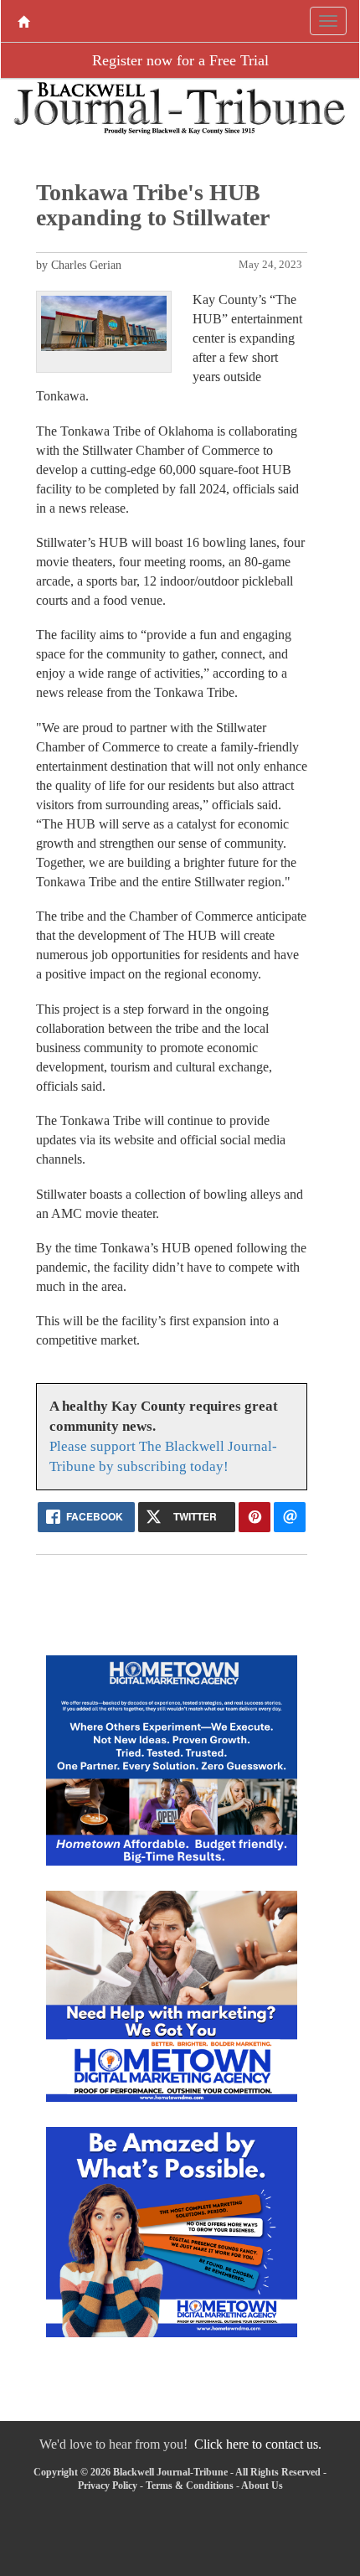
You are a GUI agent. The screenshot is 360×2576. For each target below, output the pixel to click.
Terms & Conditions (190, 2486)
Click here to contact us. (258, 2444)
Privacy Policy (108, 2486)
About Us (262, 2486)
